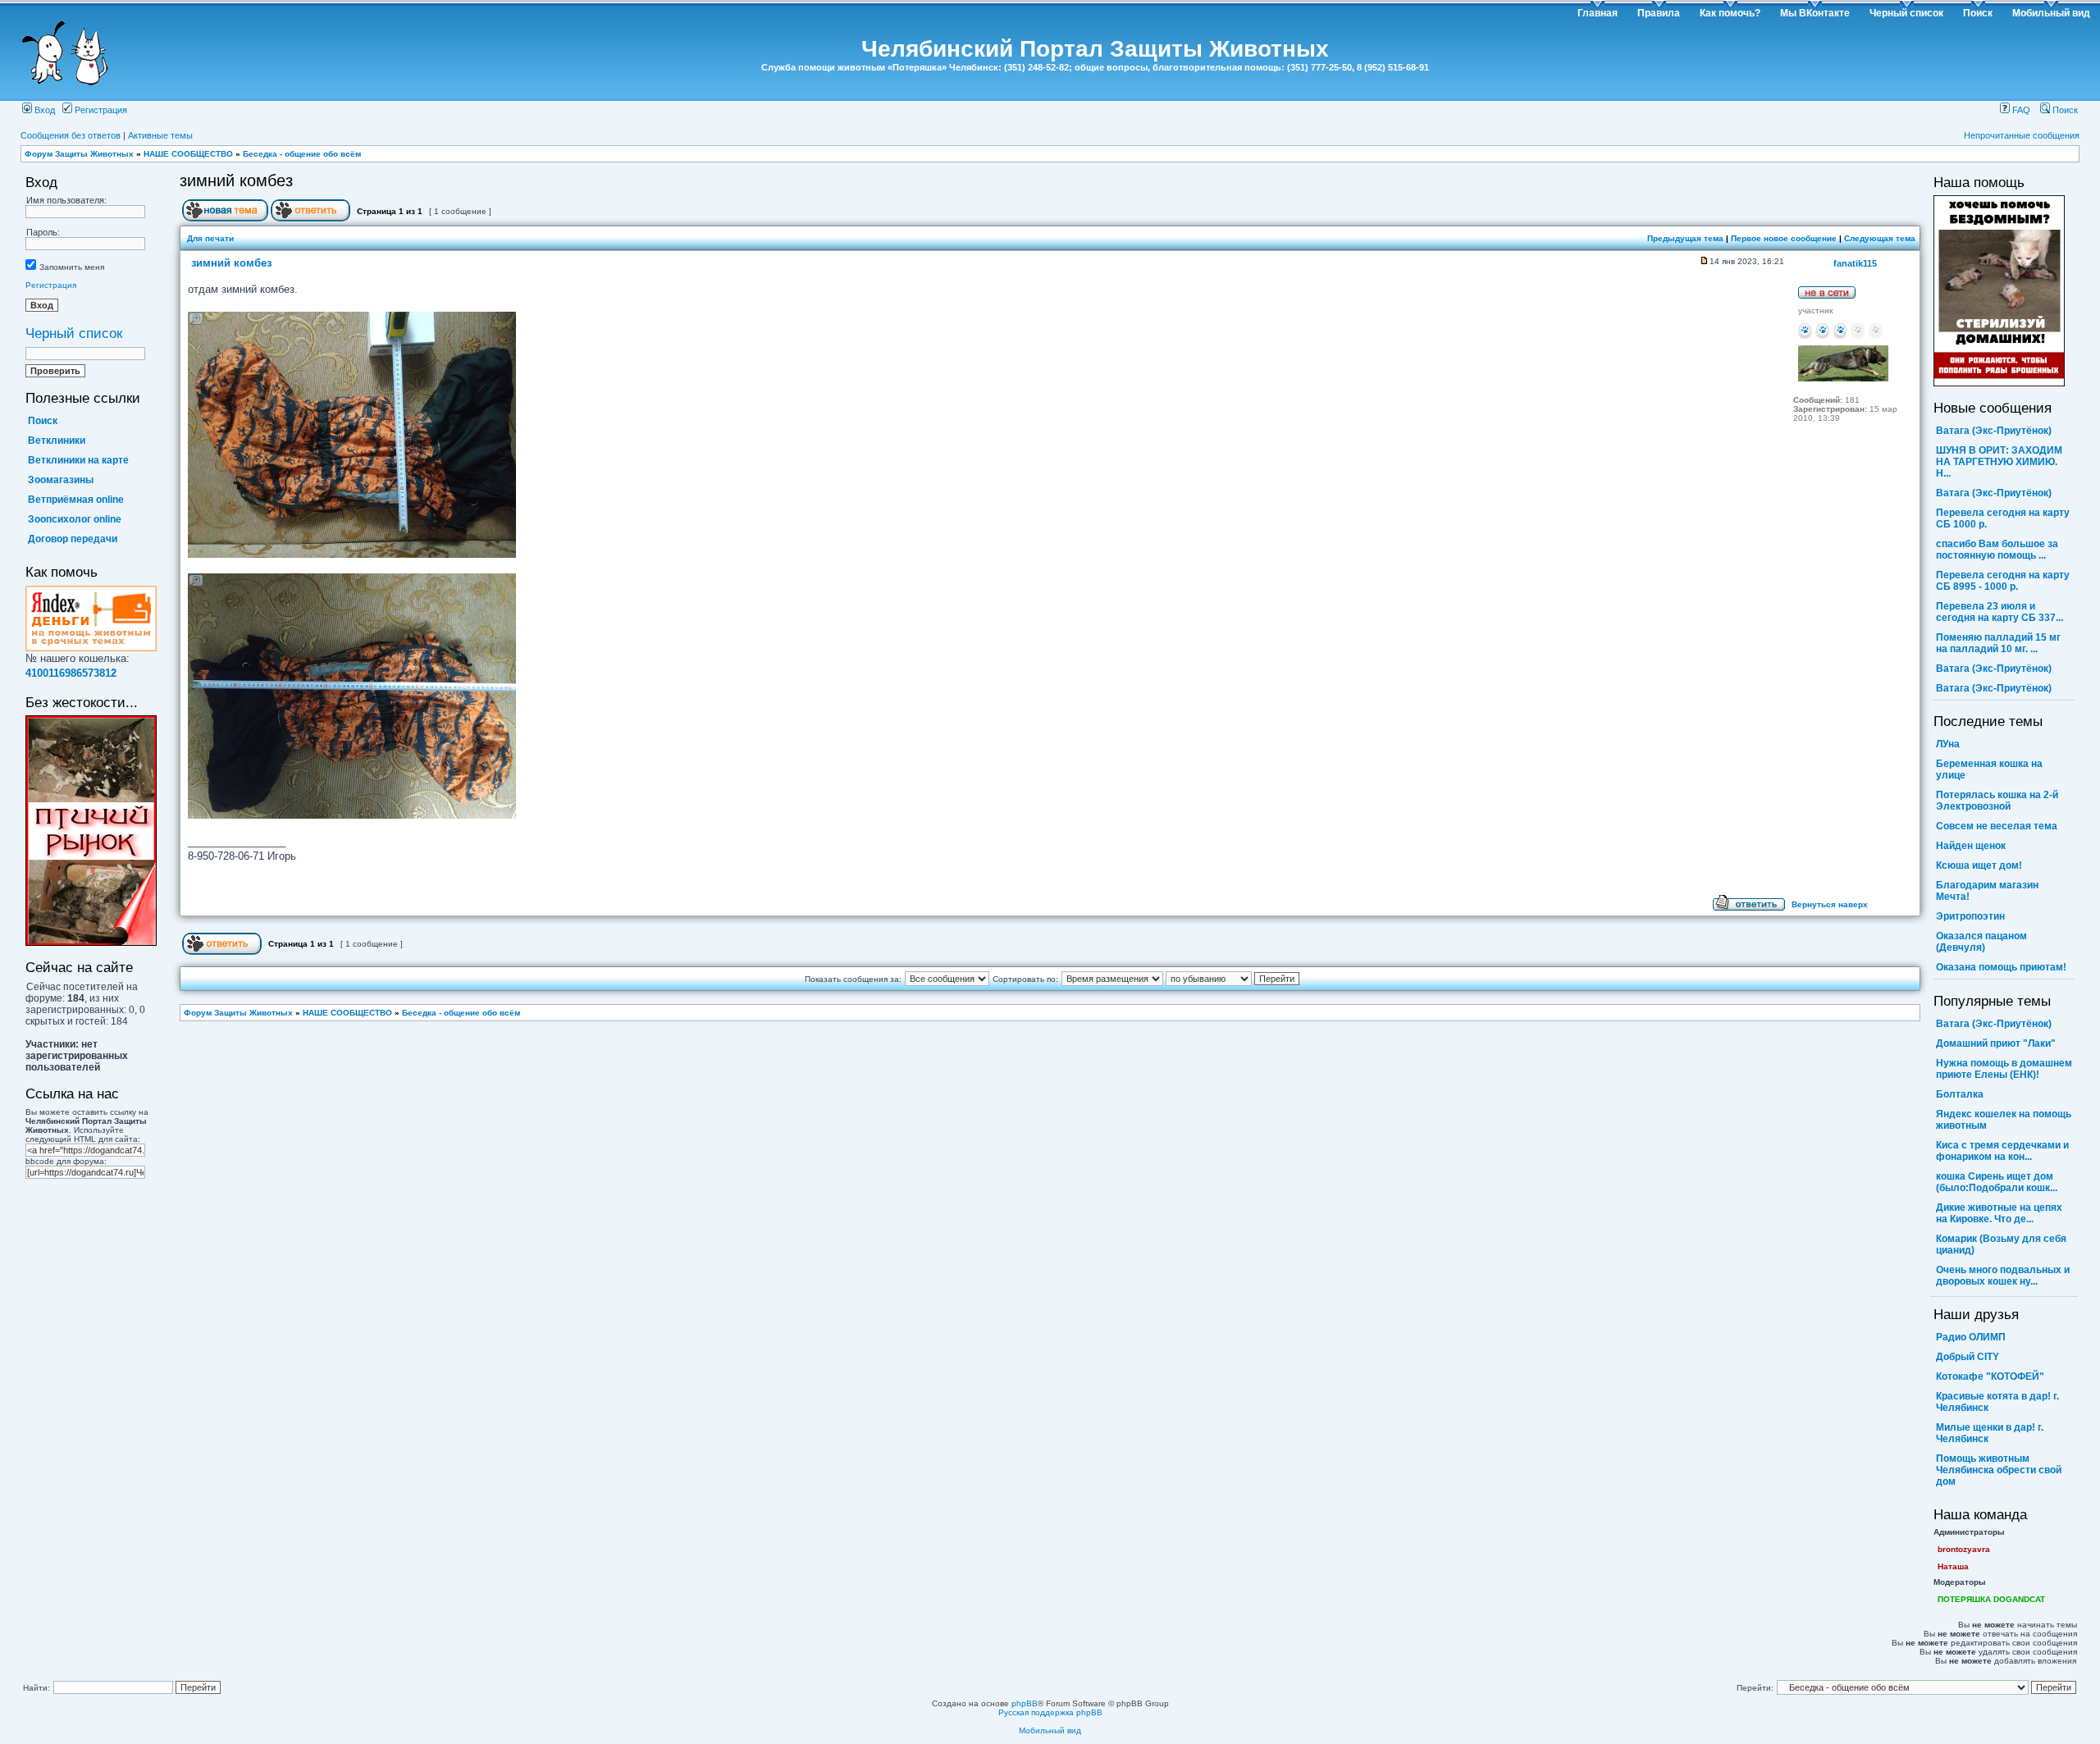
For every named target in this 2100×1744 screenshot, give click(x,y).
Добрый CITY (1968, 1357)
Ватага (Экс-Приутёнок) (1994, 431)
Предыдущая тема (1685, 238)
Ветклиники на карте (78, 460)
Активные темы (160, 135)
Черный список (1906, 13)
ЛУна (1948, 744)
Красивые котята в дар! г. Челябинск (1997, 1402)
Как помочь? (1730, 13)
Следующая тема (1880, 238)
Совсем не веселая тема (1997, 826)
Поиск (1978, 13)
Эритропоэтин (1970, 916)
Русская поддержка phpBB (1050, 1712)
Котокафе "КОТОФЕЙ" (1990, 1376)
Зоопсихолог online (75, 519)
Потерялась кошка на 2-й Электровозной (1997, 801)
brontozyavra (1964, 1549)
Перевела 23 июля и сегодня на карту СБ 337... (2000, 612)
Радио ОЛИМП (1971, 1337)
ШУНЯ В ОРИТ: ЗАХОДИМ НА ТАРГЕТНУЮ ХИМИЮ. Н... (1999, 462)
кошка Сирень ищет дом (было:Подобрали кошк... (1997, 1182)
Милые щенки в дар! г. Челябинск (1990, 1433)
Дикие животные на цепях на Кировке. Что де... (1999, 1213)
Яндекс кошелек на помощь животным (2004, 1120)
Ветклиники (57, 441)
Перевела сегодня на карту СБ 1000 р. (2003, 518)
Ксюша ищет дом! (1979, 865)
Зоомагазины (61, 480)
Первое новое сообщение (1784, 238)
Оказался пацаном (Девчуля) (1981, 942)
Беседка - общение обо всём (302, 154)
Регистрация (100, 110)
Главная (1598, 13)
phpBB (1025, 1703)
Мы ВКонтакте (1815, 13)
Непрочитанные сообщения (2022, 135)
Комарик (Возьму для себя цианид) (2001, 1244)
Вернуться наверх (1830, 904)
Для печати (210, 238)
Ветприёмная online (76, 500)
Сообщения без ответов (71, 135)
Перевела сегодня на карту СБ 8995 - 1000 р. (2003, 581)
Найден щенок (1971, 846)
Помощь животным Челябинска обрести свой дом (1999, 1470)
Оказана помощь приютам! (2001, 967)
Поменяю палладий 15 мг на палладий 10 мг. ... (1998, 643)
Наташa (1953, 1566)
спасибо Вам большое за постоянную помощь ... (1997, 550)
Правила (1659, 13)
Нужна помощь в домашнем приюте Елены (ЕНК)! (2004, 1069)
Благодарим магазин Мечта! (1987, 891)
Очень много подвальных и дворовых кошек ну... (2003, 1276)
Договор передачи (73, 539)
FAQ (2020, 110)
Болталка (1960, 1094)
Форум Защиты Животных (79, 154)
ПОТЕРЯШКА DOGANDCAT (1991, 1599)
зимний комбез (236, 180)
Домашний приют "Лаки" (1996, 1043)
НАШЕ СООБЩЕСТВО (188, 154)
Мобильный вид (2051, 13)
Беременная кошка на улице (1989, 769)
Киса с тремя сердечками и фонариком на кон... (2002, 1151)
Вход (43, 110)
